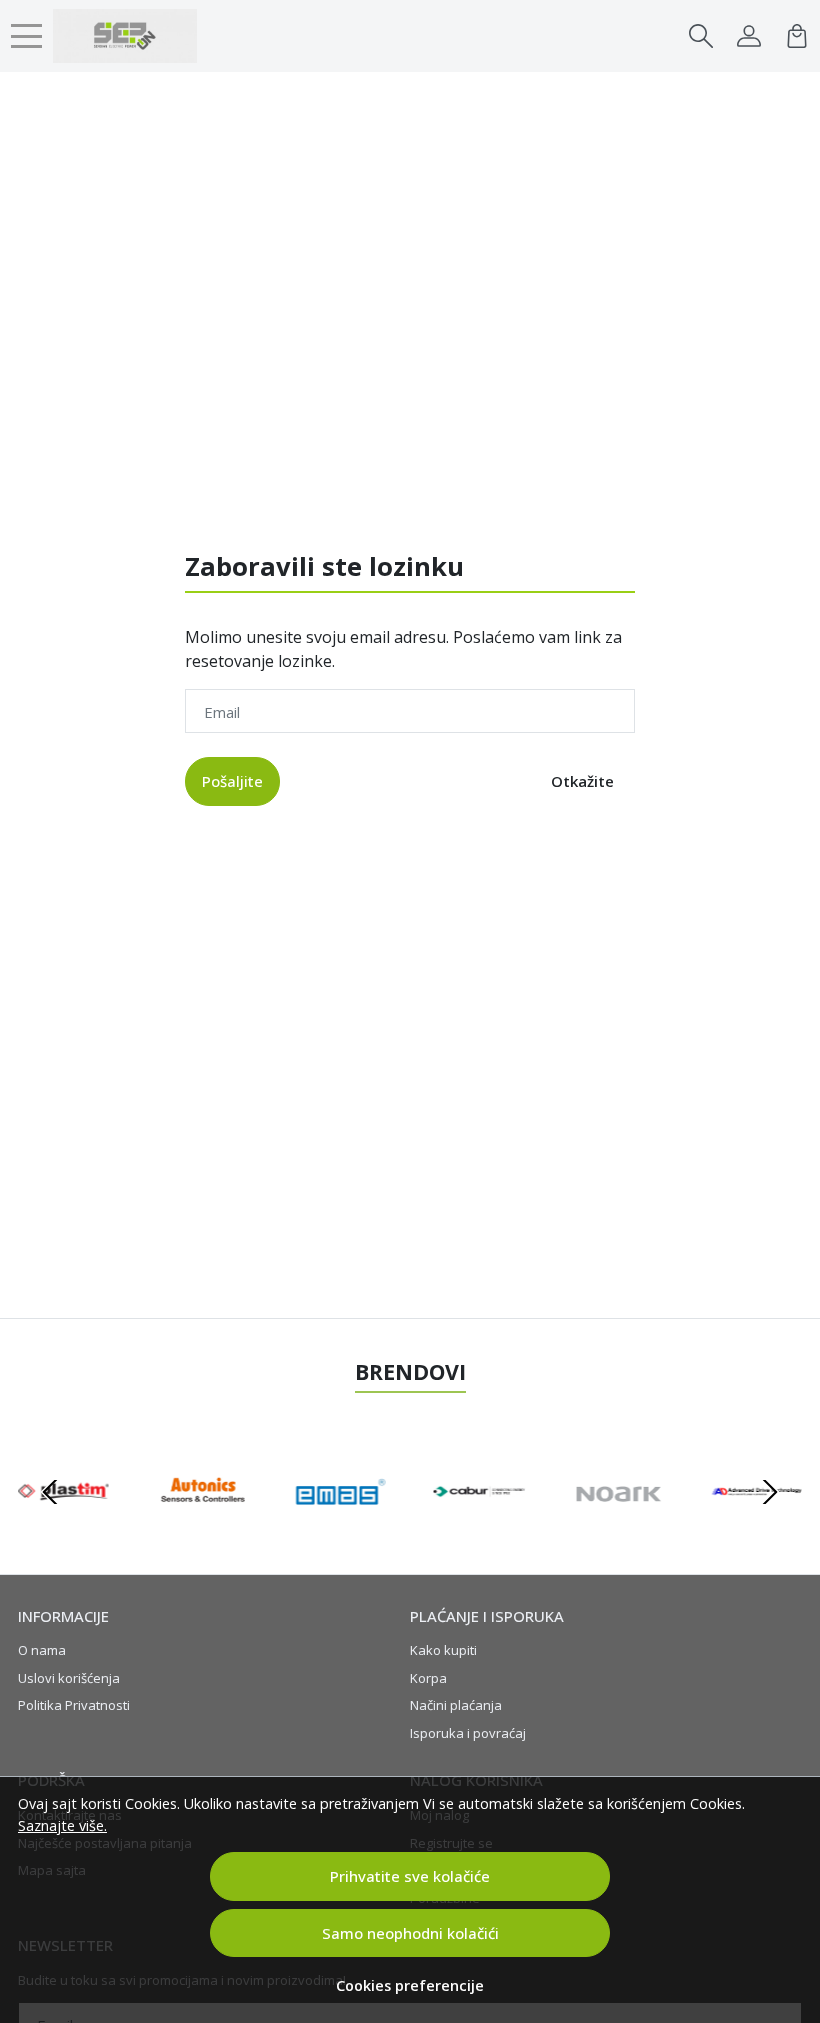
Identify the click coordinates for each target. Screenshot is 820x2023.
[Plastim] (63, 1530)
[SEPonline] (125, 36)
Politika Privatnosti (74, 1705)
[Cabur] (479, 1530)
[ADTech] (756, 1530)
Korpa (428, 1678)
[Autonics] (202, 1530)
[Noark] (618, 1530)
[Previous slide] (50, 1492)
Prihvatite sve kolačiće (410, 1876)
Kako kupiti (443, 1650)
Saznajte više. (62, 1825)
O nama (42, 1650)
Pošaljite (232, 781)
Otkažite (582, 781)
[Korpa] (797, 36)
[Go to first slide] (770, 1492)
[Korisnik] (749, 36)
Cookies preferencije (410, 1985)
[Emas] (340, 1530)
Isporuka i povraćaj (468, 1733)
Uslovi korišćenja (69, 1678)
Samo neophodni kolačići (410, 1933)
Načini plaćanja (456, 1705)
